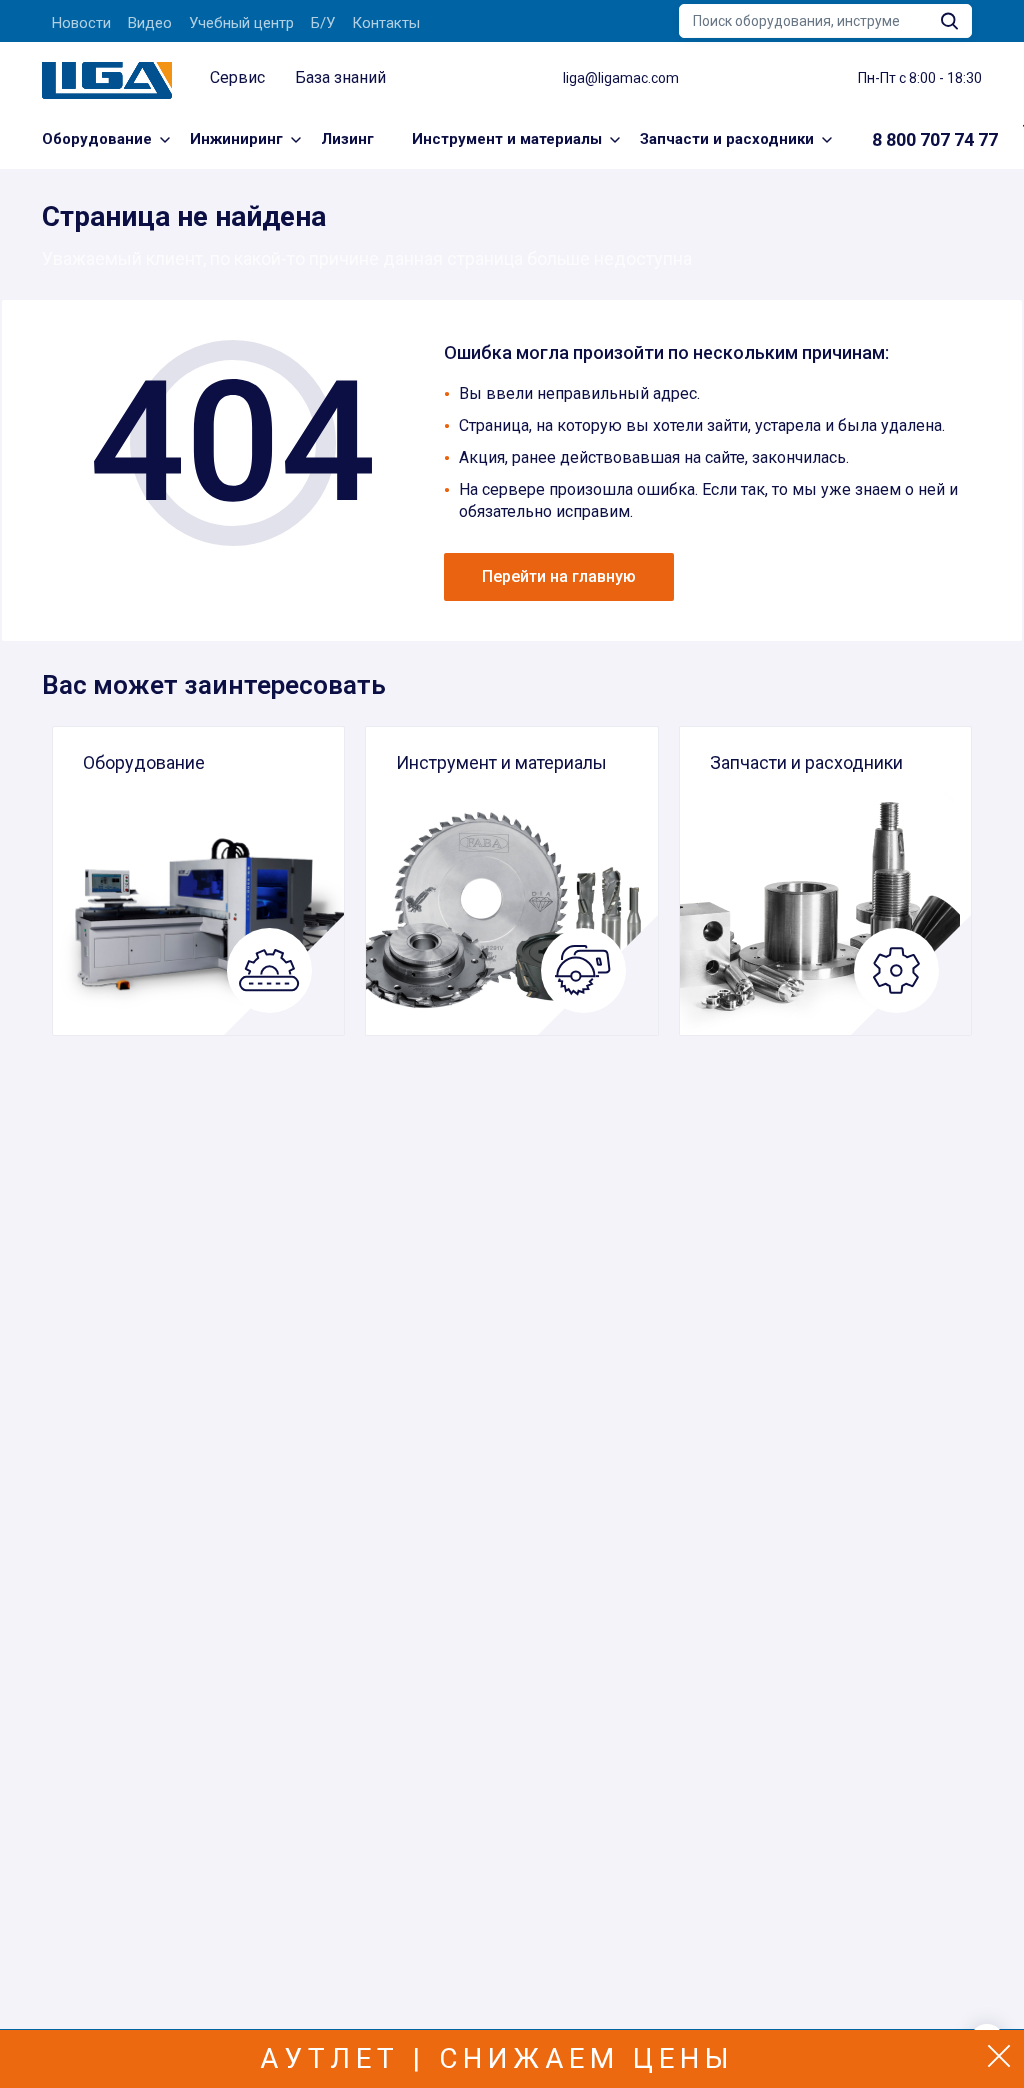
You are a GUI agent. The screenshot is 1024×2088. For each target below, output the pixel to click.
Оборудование (97, 139)
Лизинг (347, 139)
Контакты (386, 23)
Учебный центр (241, 23)
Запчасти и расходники (727, 139)
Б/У (323, 23)
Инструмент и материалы (507, 139)
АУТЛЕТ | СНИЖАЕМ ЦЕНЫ (497, 2058)
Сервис (237, 77)
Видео (150, 23)
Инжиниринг (236, 139)
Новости (81, 23)
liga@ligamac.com (621, 78)
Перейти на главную (559, 576)
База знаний (340, 77)
